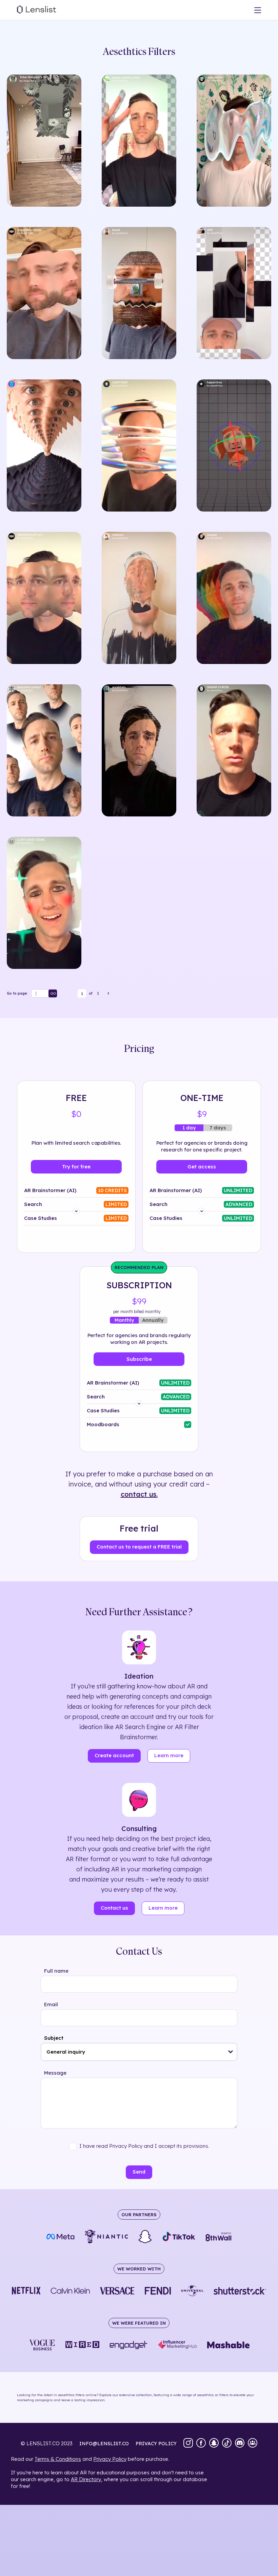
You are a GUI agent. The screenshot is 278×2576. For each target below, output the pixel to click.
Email (51, 2004)
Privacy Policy (110, 2459)
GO (53, 993)
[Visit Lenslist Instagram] (188, 2444)
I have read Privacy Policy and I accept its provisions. (144, 2146)
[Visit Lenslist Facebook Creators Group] (253, 2444)
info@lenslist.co (104, 2444)
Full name (56, 1971)
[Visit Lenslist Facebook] (201, 2444)
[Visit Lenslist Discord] (240, 2444)
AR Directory (86, 2479)
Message (55, 2073)
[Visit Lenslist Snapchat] (214, 2444)
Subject (54, 2038)
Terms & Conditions (58, 2459)
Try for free (76, 1167)
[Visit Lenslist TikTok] (227, 2444)
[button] (231, 2052)
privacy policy (156, 2444)
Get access (202, 1167)
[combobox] (139, 2052)
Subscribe (139, 1359)
